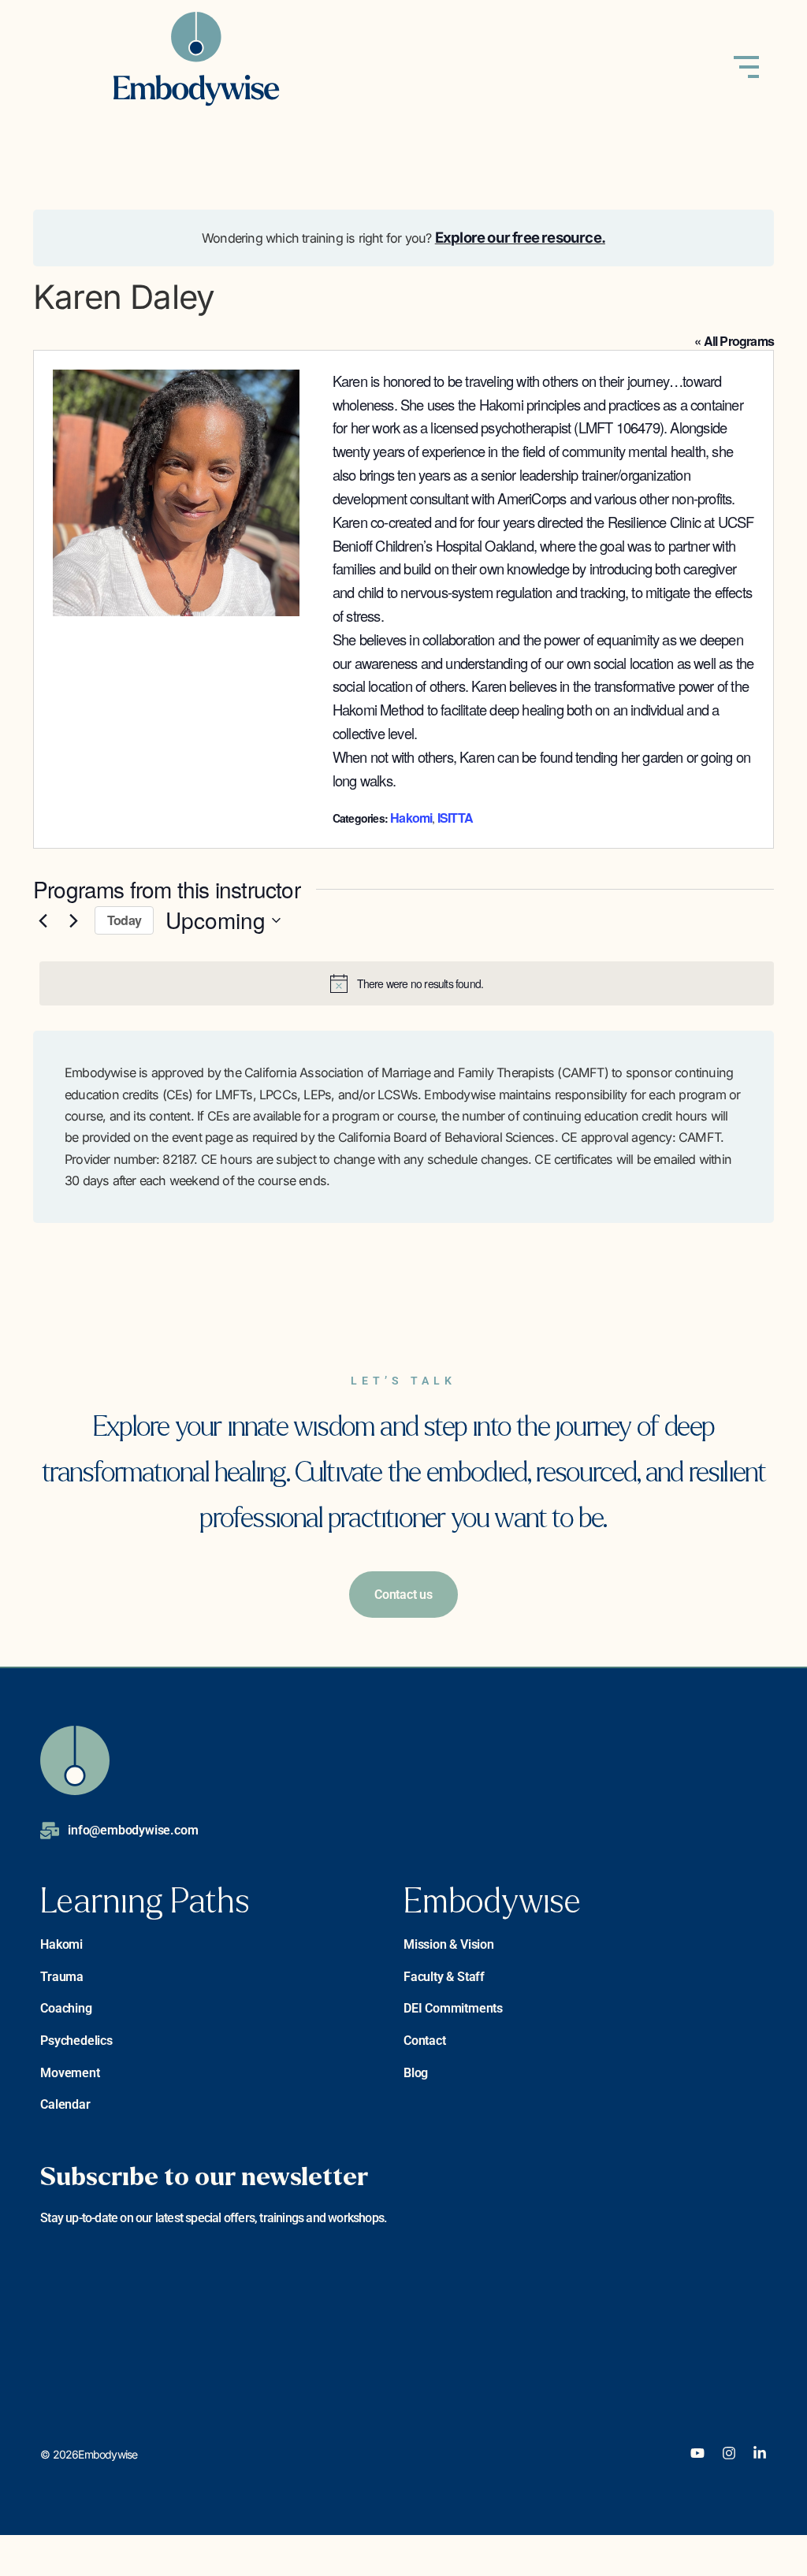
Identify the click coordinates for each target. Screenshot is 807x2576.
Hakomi (411, 818)
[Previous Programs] (43, 920)
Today (124, 920)
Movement (70, 2073)
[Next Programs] (73, 920)
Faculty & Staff (444, 1977)
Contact (425, 2041)
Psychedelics (76, 2041)
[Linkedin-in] (760, 2453)
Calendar (65, 2104)
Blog (416, 2073)
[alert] (407, 983)
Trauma (62, 1977)
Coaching (66, 2008)
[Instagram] (729, 2453)
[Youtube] (697, 2453)
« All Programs (734, 341)
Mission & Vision (449, 1944)
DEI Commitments (453, 2008)
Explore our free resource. (520, 237)
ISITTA (455, 818)
